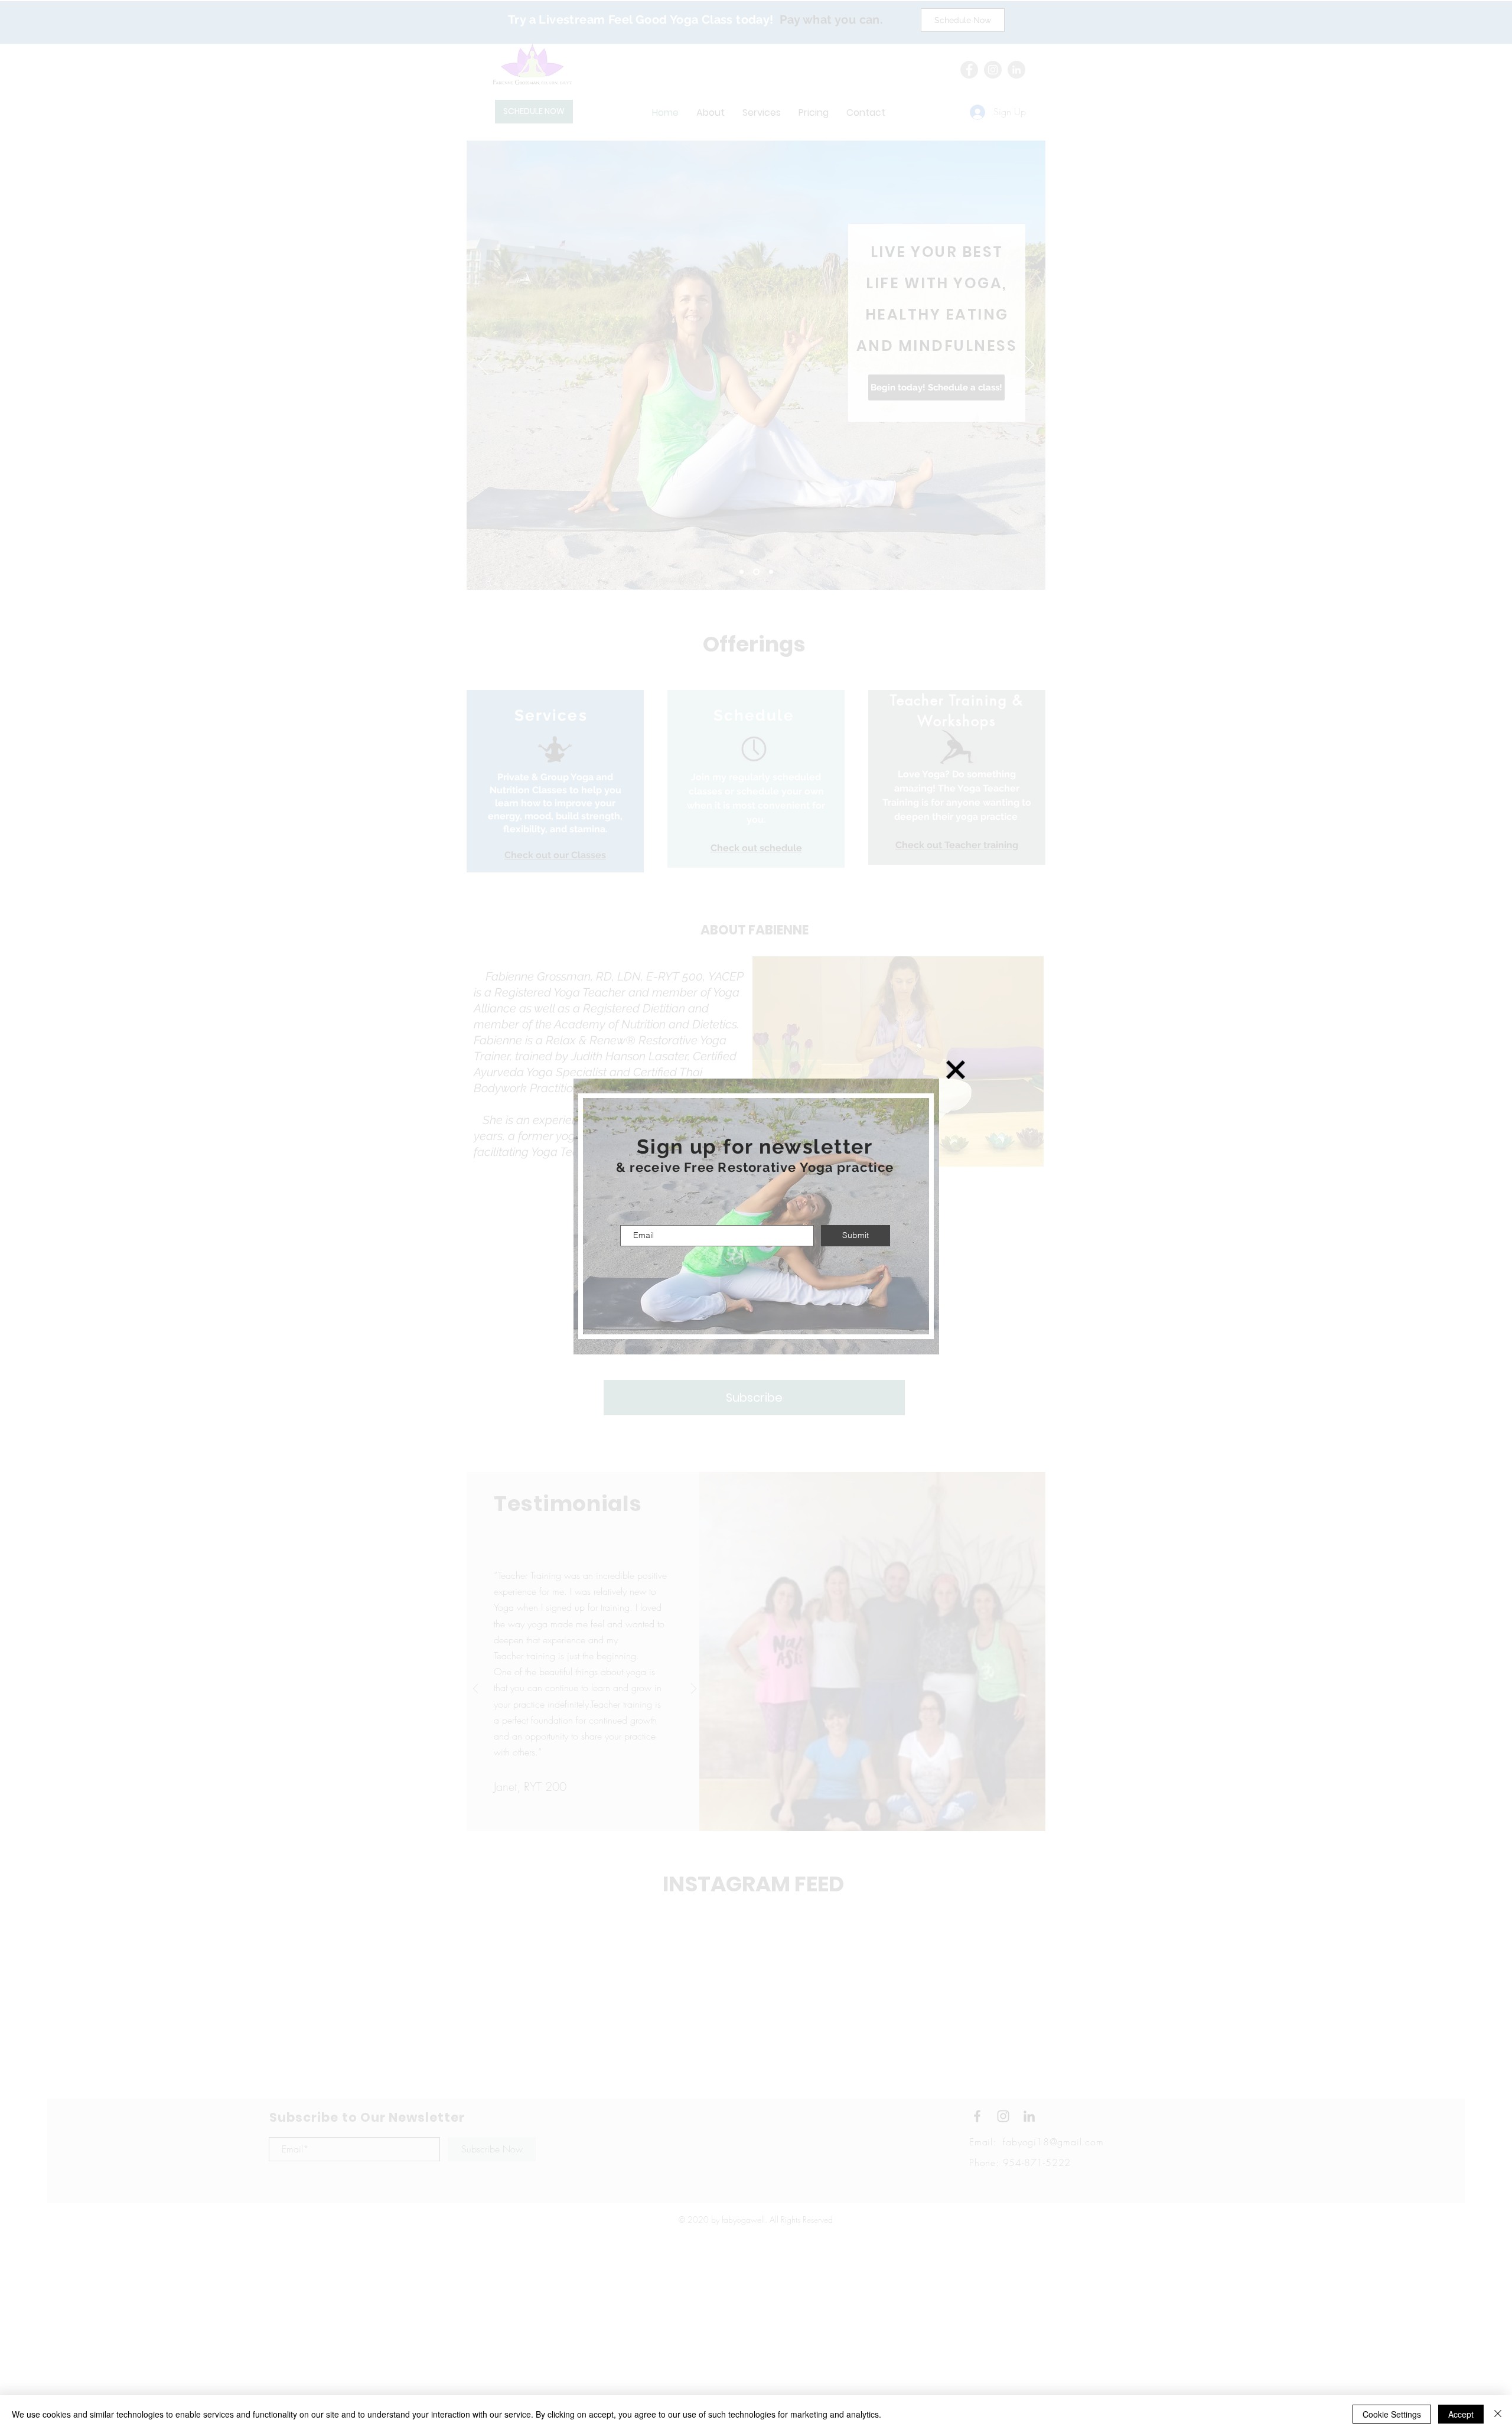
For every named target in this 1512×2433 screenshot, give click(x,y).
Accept (1461, 2414)
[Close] (1498, 2414)
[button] (956, 1070)
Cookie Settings (1392, 2414)
